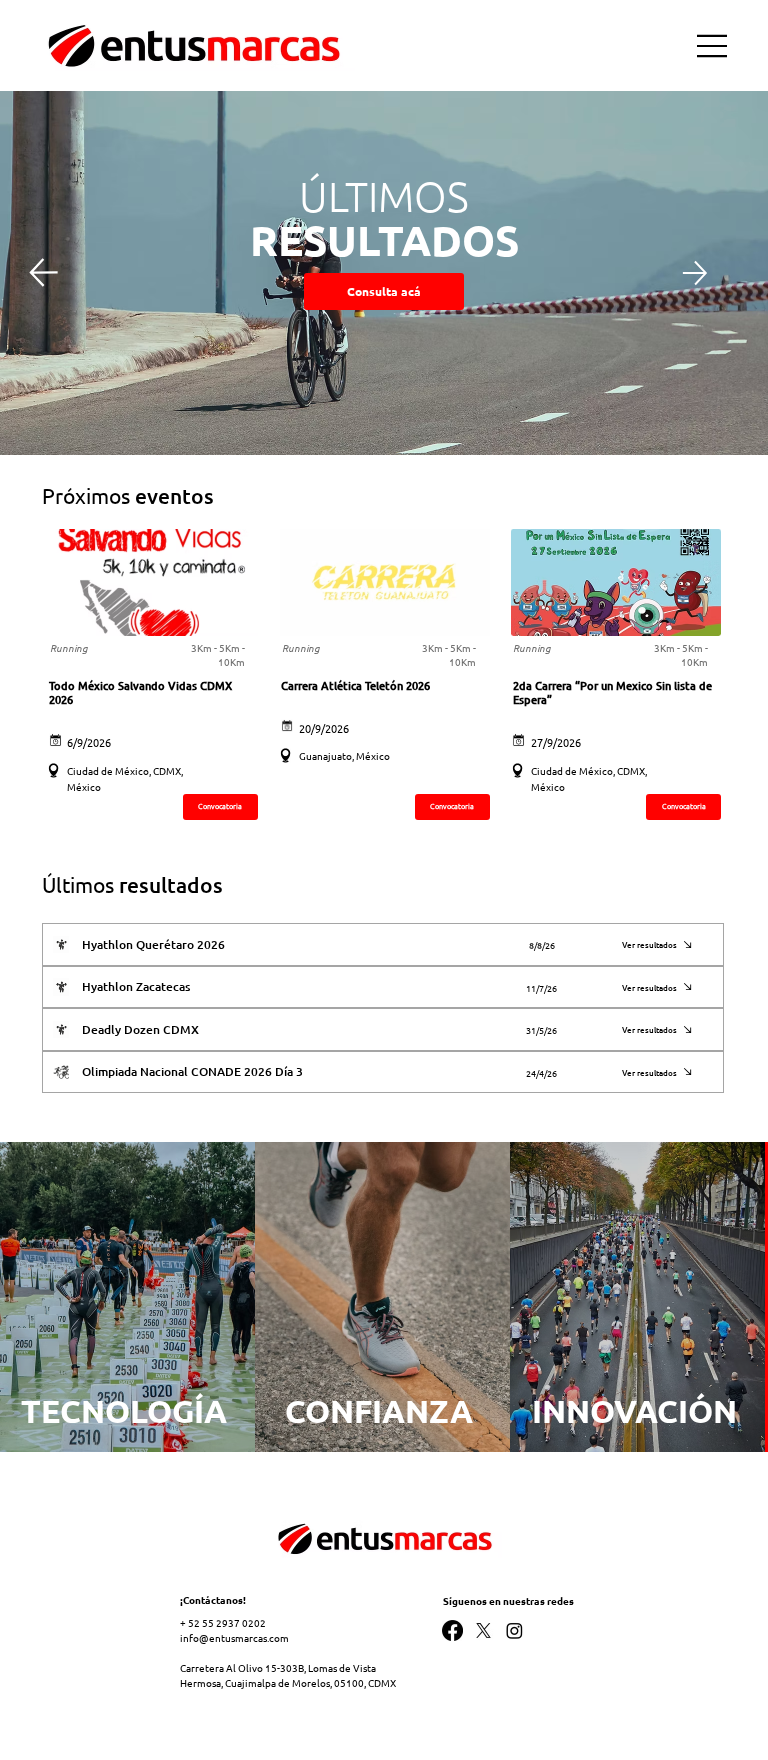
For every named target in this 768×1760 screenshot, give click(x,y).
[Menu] (713, 46)
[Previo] (43, 273)
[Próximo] (695, 272)
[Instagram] (514, 1630)
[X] (483, 1630)
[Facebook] (452, 1630)
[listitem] (127, 1297)
